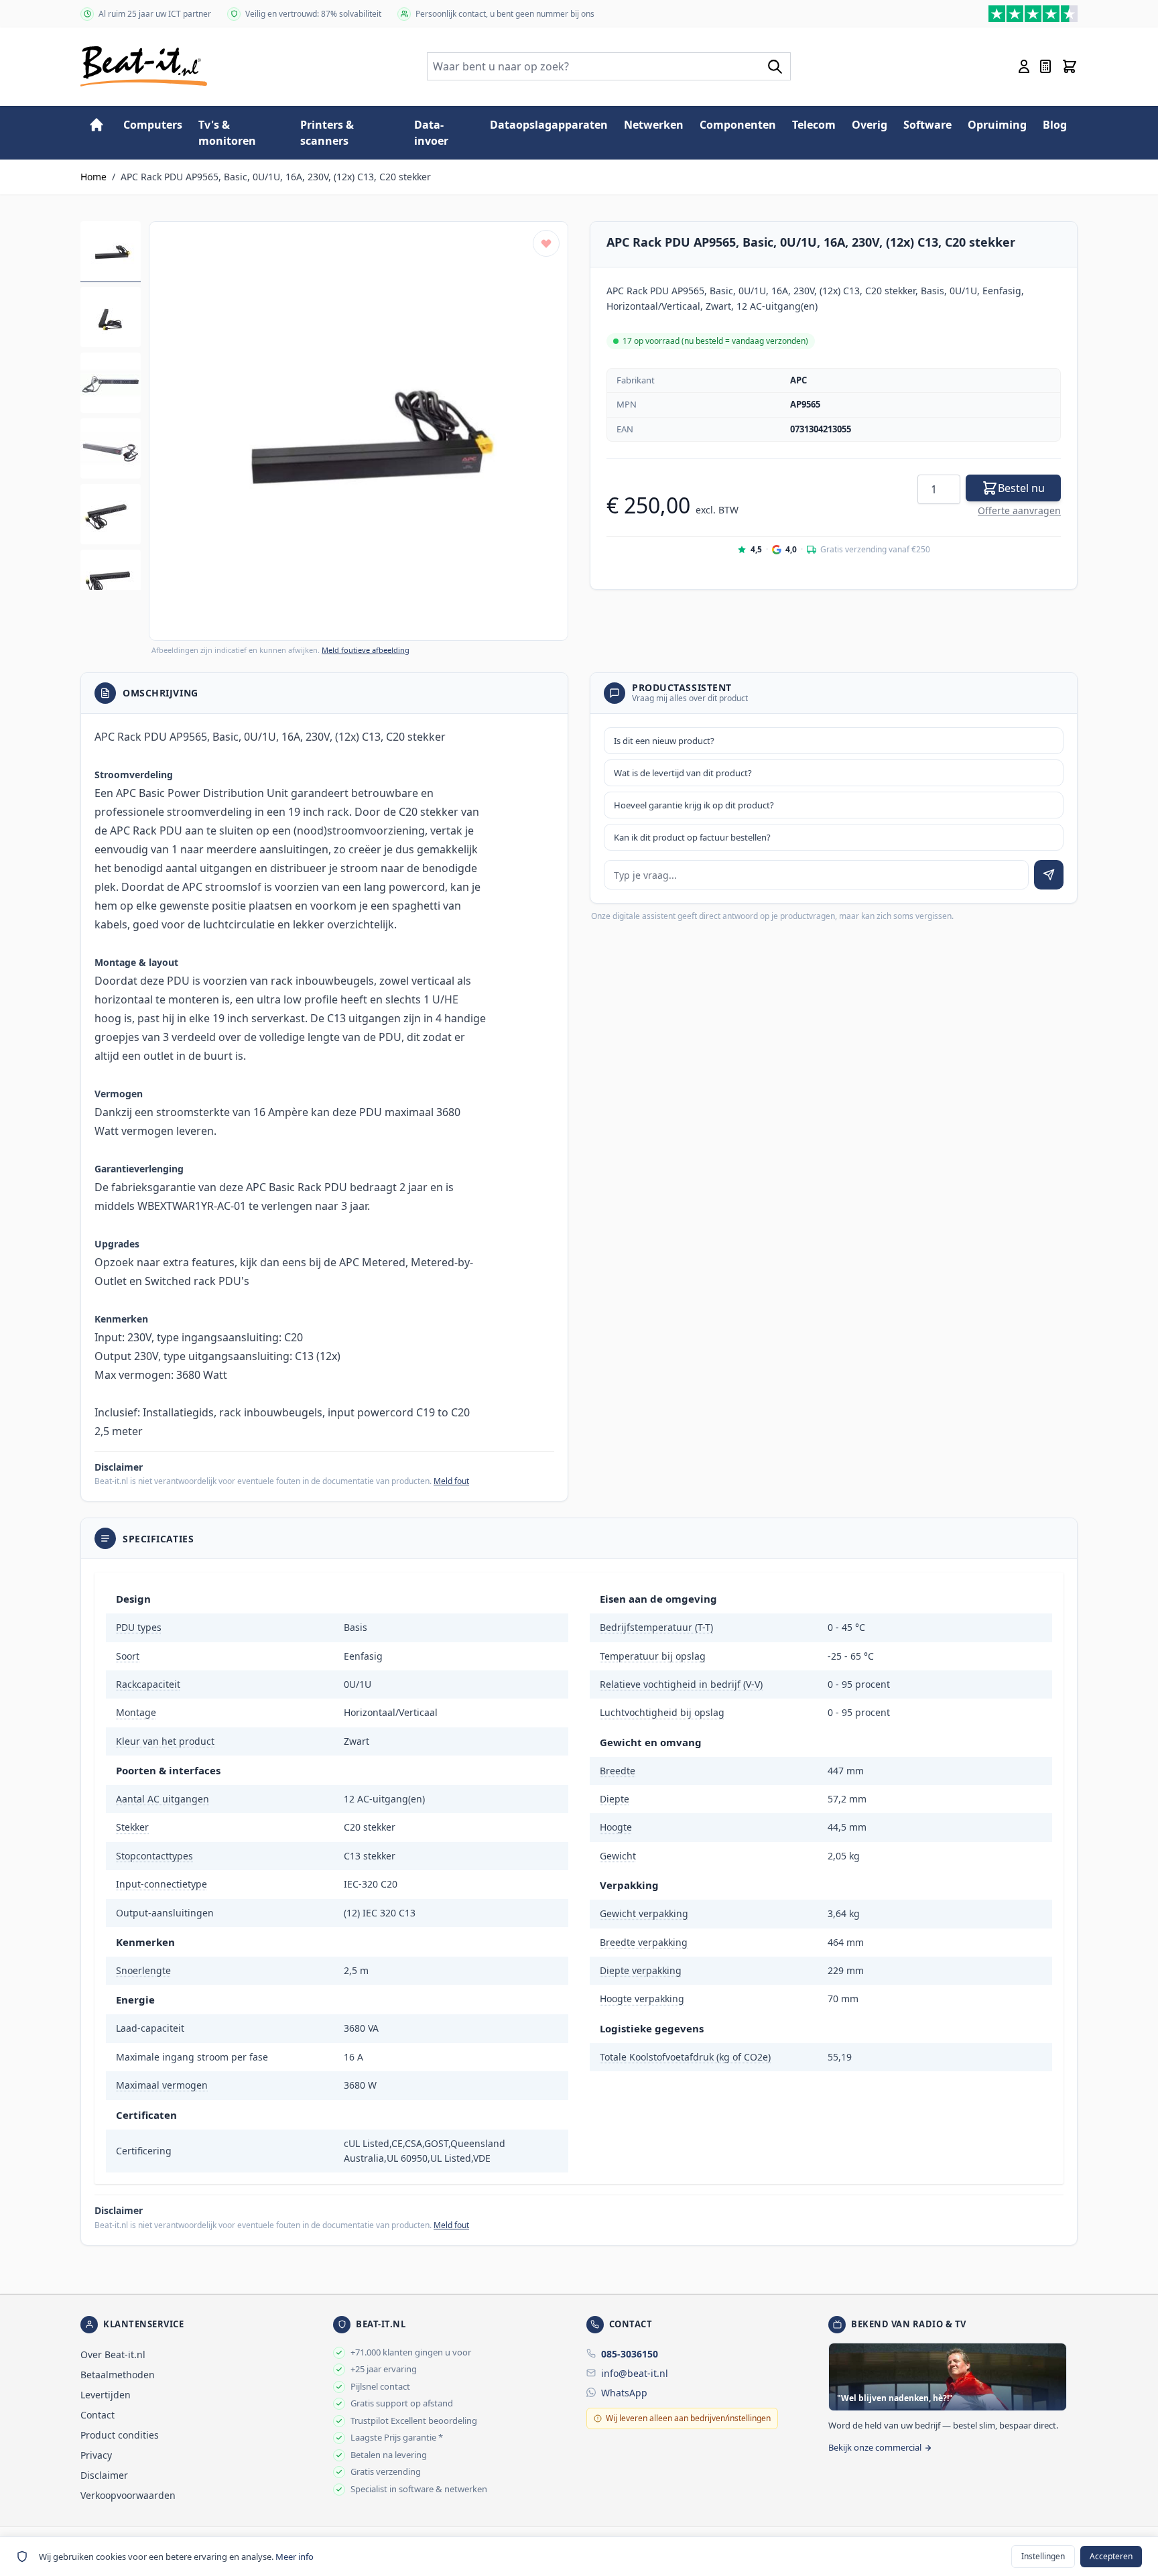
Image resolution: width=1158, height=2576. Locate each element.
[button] (359, 431)
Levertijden (106, 2395)
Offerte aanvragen (1019, 510)
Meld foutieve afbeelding (366, 650)
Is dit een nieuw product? (664, 741)
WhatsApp (624, 2393)
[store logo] (144, 66)
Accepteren (1111, 2556)
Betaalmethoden (118, 2375)
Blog (1055, 125)
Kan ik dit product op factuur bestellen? (692, 837)
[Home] (96, 125)
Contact (98, 2415)
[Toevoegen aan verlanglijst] (546, 243)
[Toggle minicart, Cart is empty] (1070, 66)
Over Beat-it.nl (113, 2354)
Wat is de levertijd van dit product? (683, 773)
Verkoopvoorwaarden (128, 2495)
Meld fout (451, 1481)
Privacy (96, 2455)
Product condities (120, 2435)
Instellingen (1043, 2556)
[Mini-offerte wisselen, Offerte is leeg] (1045, 66)
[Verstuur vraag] (1049, 875)
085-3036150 (630, 2354)
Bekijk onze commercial (875, 2447)
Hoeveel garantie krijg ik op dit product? (694, 805)
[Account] (1024, 66)
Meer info (295, 2557)
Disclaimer (104, 2475)
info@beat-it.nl (635, 2373)
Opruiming (997, 125)
